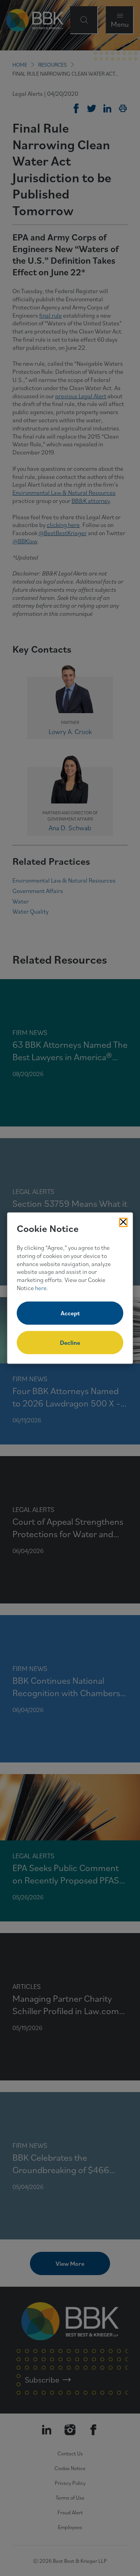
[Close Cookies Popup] (123, 1222)
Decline (70, 1342)
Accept (70, 1313)
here (41, 1288)
